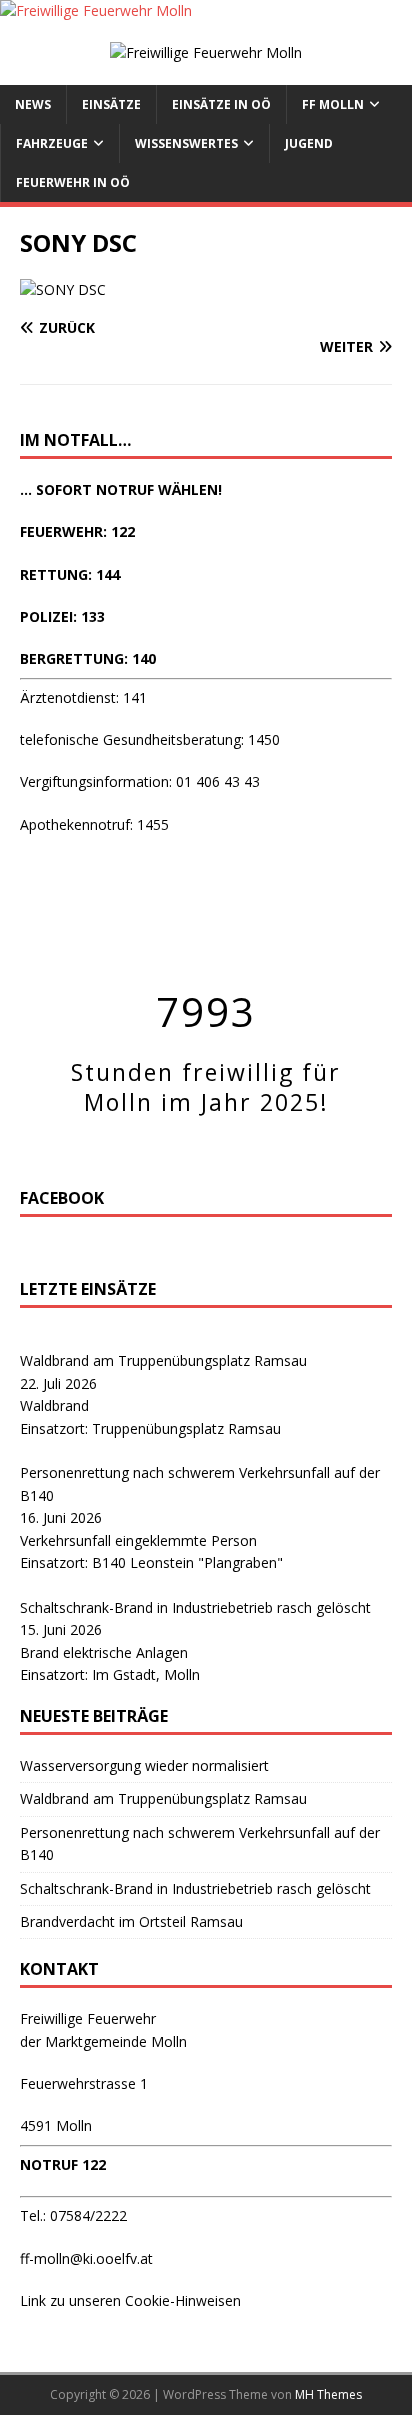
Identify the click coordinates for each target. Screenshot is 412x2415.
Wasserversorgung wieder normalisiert (144, 1765)
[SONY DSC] (63, 289)
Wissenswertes (186, 143)
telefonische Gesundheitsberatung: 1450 (150, 739)
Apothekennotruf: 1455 (94, 824)
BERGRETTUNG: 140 (88, 658)
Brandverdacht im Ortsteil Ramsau (131, 1921)
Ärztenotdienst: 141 (83, 697)
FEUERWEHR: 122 (77, 531)
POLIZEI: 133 (62, 616)
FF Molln (333, 104)
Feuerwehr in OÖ (73, 182)
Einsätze (111, 104)
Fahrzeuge (52, 143)
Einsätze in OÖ (221, 104)
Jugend (309, 143)
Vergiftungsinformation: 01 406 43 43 (140, 781)
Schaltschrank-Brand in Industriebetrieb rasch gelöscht (195, 1607)
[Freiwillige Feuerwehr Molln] (96, 10)
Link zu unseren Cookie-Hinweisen (130, 2300)
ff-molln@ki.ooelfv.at (86, 2258)
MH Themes (328, 2394)
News (33, 104)
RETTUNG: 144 (70, 574)
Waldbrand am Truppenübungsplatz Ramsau (163, 1360)
